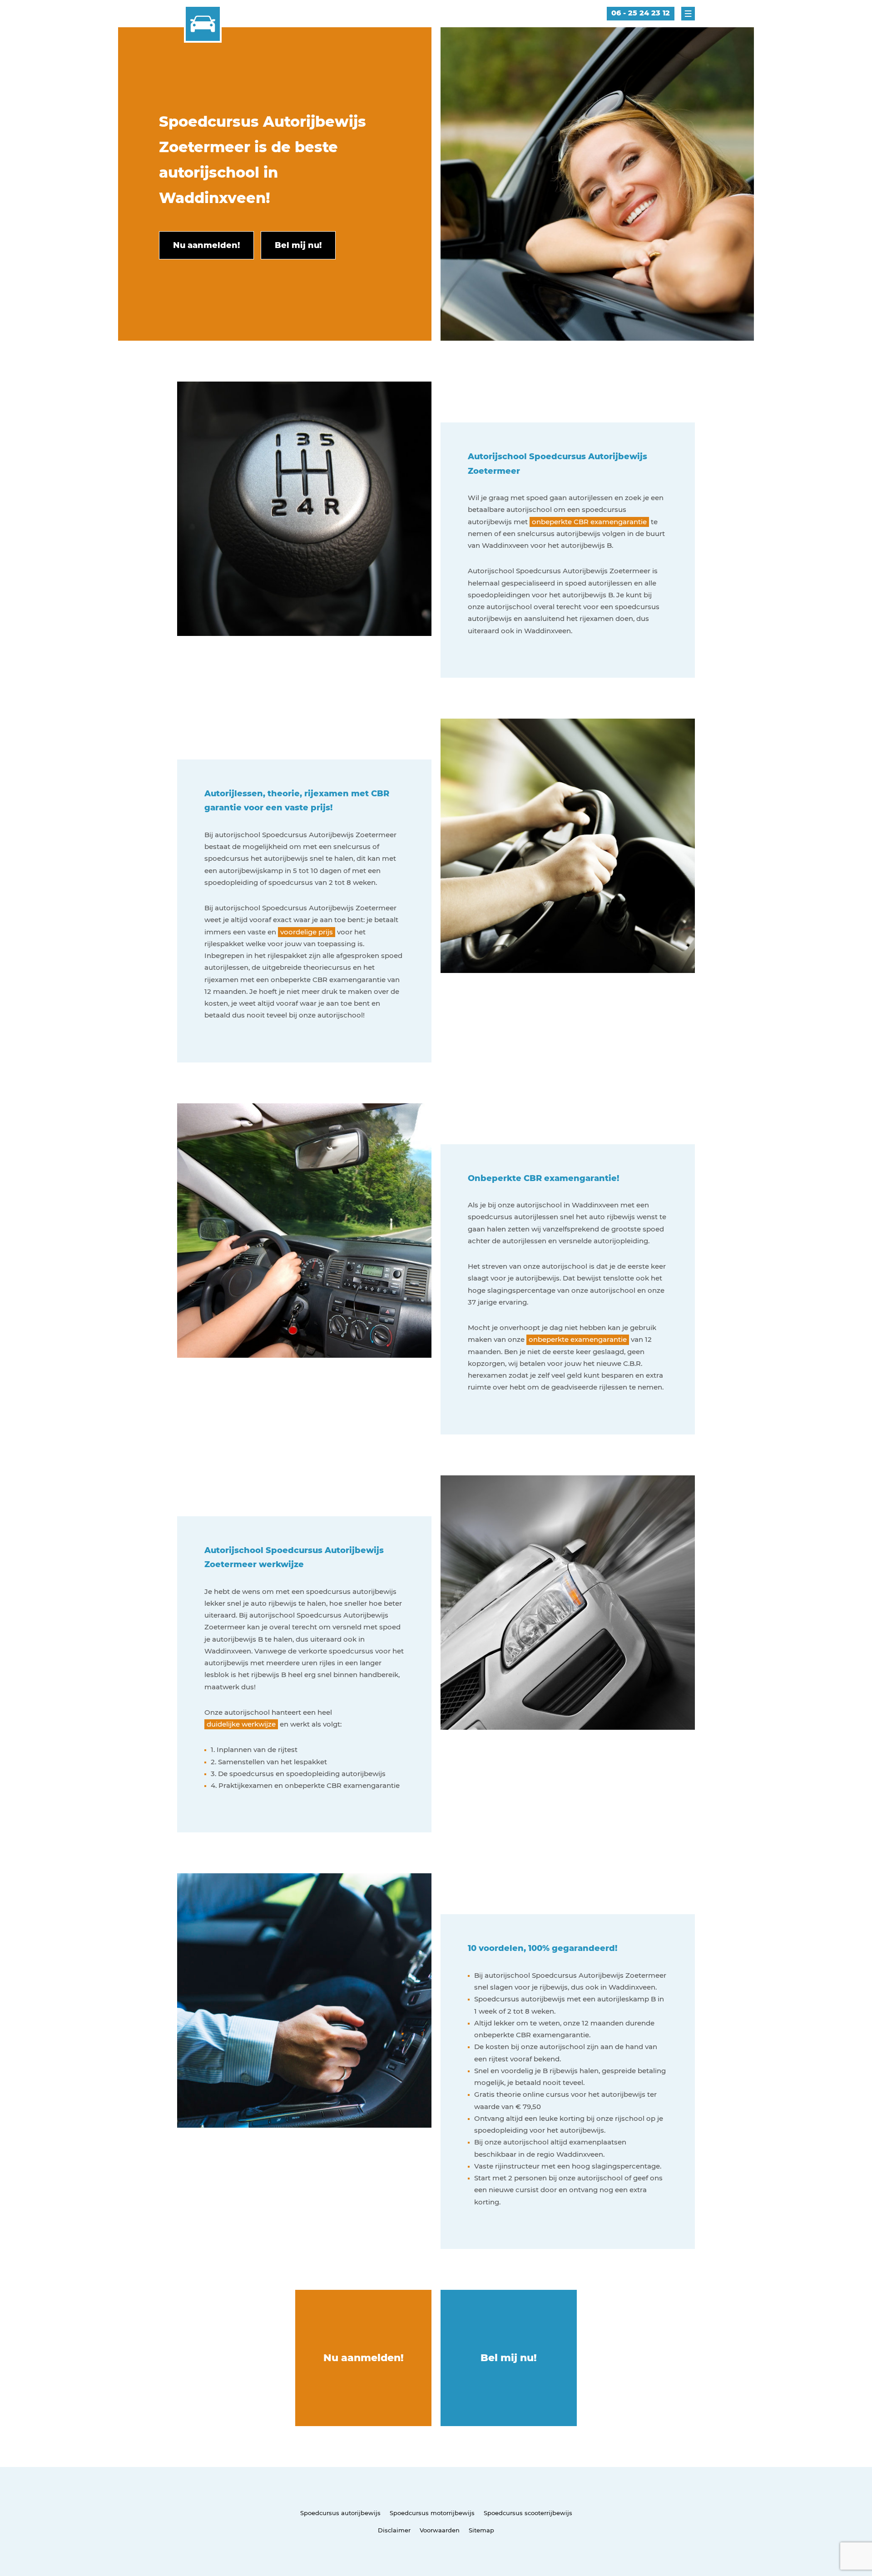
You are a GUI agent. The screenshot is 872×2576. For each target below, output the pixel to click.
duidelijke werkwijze (241, 1724)
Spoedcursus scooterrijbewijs (528, 2513)
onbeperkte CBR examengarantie (589, 522)
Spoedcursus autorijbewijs (340, 2513)
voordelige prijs (307, 932)
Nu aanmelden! (364, 2358)
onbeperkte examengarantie (578, 1339)
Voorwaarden (440, 2530)
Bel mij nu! (509, 2358)
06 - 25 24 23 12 (641, 13)
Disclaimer (394, 2530)
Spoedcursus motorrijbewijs (432, 2513)
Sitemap (481, 2530)
